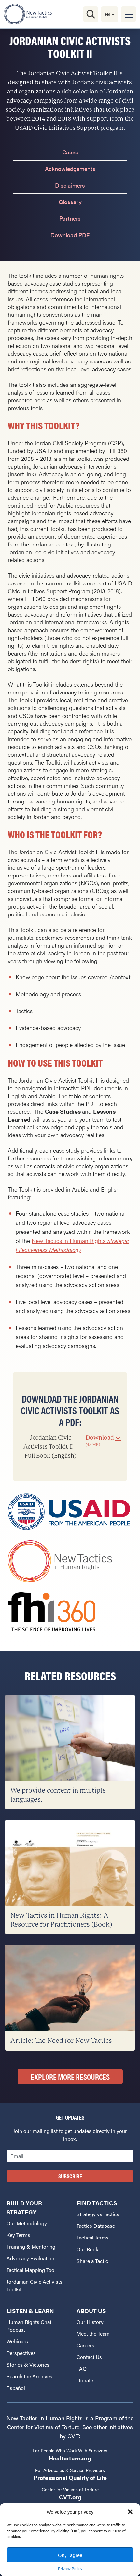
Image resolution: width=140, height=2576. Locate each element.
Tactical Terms (93, 2237)
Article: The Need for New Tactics (61, 2041)
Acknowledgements (70, 169)
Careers (85, 2345)
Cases (70, 152)
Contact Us (89, 2357)
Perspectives (21, 2353)
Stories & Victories (28, 2365)
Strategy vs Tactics (98, 2214)
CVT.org (70, 2497)
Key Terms (18, 2235)
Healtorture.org (70, 2458)
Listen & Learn (30, 2311)
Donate (85, 2380)
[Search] (91, 14)
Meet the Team (93, 2333)
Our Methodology (27, 2223)
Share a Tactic (92, 2261)
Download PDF (70, 235)
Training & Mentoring (31, 2246)
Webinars (17, 2341)
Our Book (87, 2249)
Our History (90, 2322)
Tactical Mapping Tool (31, 2270)
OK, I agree (70, 2555)
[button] (130, 2512)
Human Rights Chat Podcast (29, 2326)
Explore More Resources (70, 2077)
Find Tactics (97, 2203)
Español (16, 2388)
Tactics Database (96, 2226)
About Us (91, 2311)
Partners (70, 218)
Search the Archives (29, 2376)
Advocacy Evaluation (30, 2258)
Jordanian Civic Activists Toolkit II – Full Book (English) (69, 1447)
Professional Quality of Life (70, 2478)
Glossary (70, 202)
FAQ (82, 2368)
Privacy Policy (70, 2568)
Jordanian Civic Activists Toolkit (35, 2285)
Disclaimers (70, 185)
